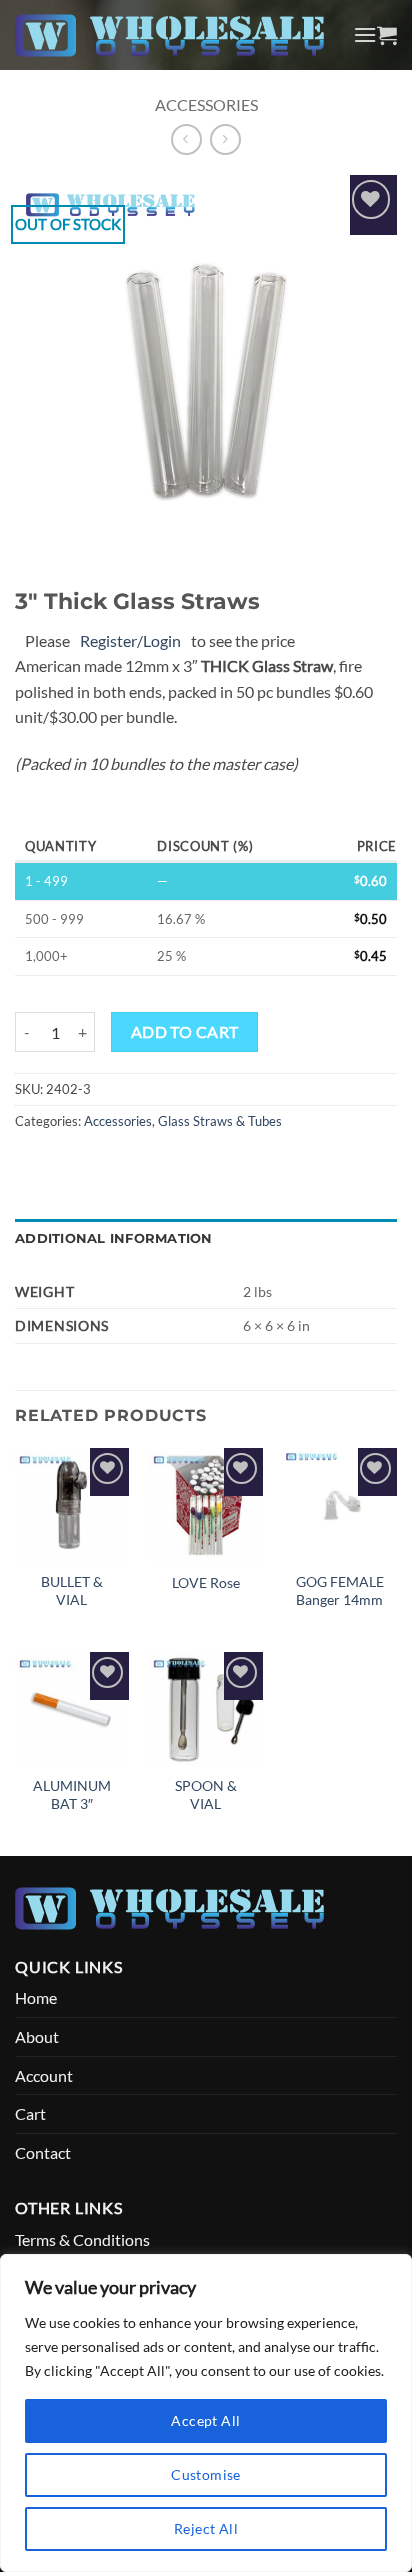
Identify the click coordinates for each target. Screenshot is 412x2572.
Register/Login (130, 640)
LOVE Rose (206, 1583)
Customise (206, 2474)
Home (36, 1997)
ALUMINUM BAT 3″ (72, 1795)
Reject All (206, 2528)
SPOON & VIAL (206, 1795)
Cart (30, 2113)
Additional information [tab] (114, 1238)
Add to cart (185, 1032)
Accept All (205, 2420)
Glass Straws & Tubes (220, 1121)
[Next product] (186, 139)
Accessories (206, 104)
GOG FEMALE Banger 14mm (340, 1591)
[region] (206, 2413)
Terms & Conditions (82, 2239)
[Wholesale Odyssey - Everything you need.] (176, 35)
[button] (365, 34)
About (37, 2036)
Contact (43, 2152)
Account (44, 2075)
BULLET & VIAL (72, 1591)
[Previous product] (225, 139)
